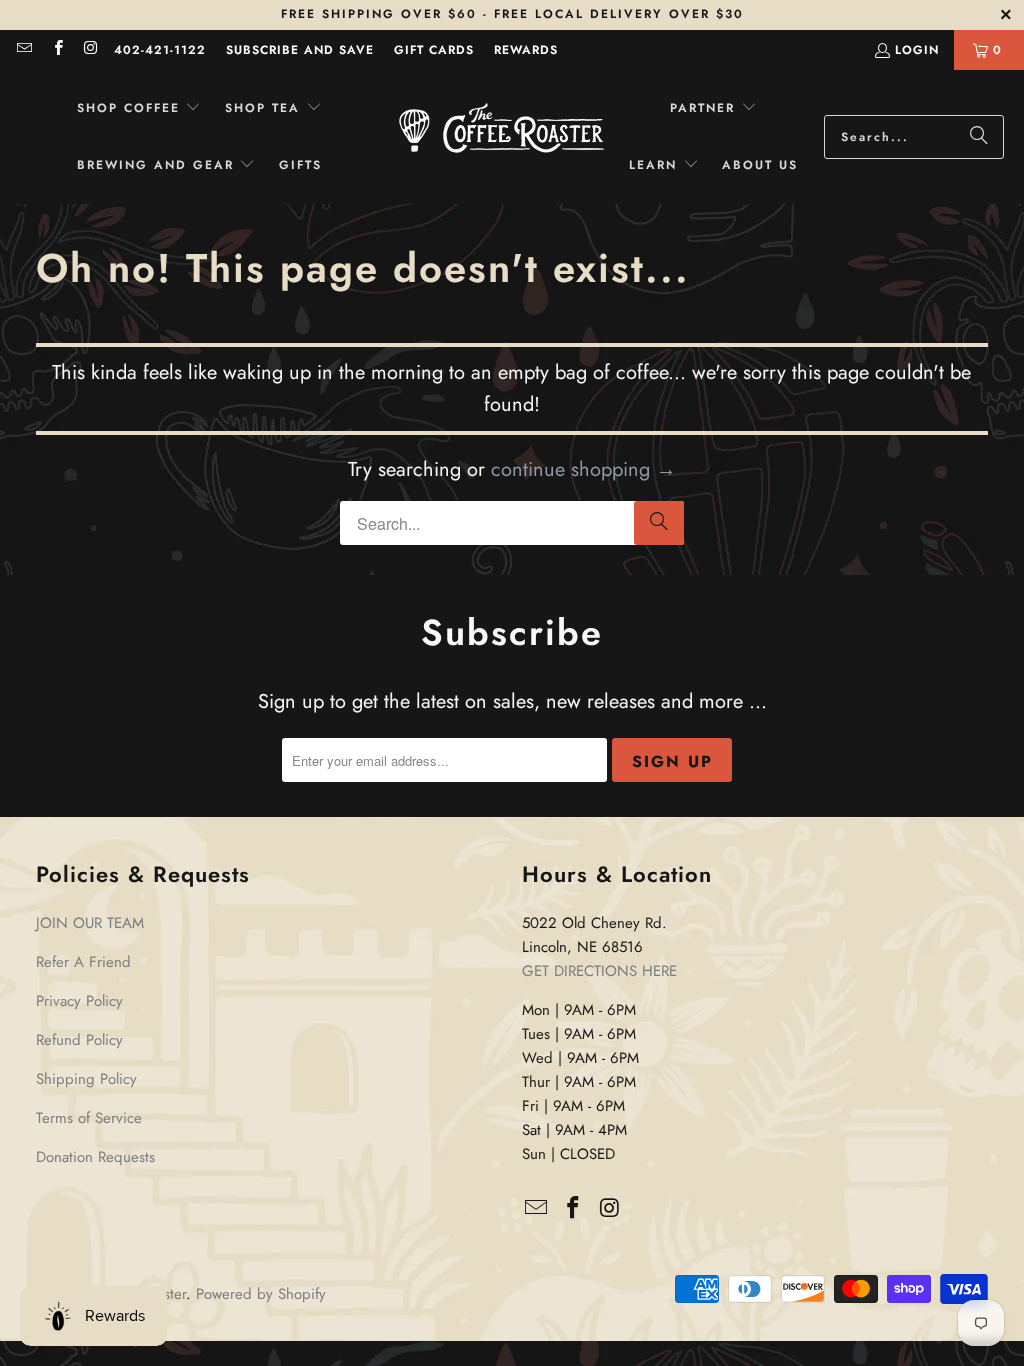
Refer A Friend (83, 962)
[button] (139, 108)
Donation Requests (95, 1157)
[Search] (979, 137)
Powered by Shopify (261, 1294)
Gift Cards (434, 50)
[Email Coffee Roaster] (23, 50)
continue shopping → (583, 469)
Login (917, 50)
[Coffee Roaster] (501, 137)
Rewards (526, 50)
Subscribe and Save (300, 50)
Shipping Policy (86, 1079)
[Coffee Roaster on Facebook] (56, 50)
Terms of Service (89, 1118)
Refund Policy (79, 1040)
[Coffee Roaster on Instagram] (90, 50)
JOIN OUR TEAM (90, 923)
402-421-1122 (160, 50)
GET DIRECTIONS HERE (599, 971)
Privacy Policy (79, 1001)
